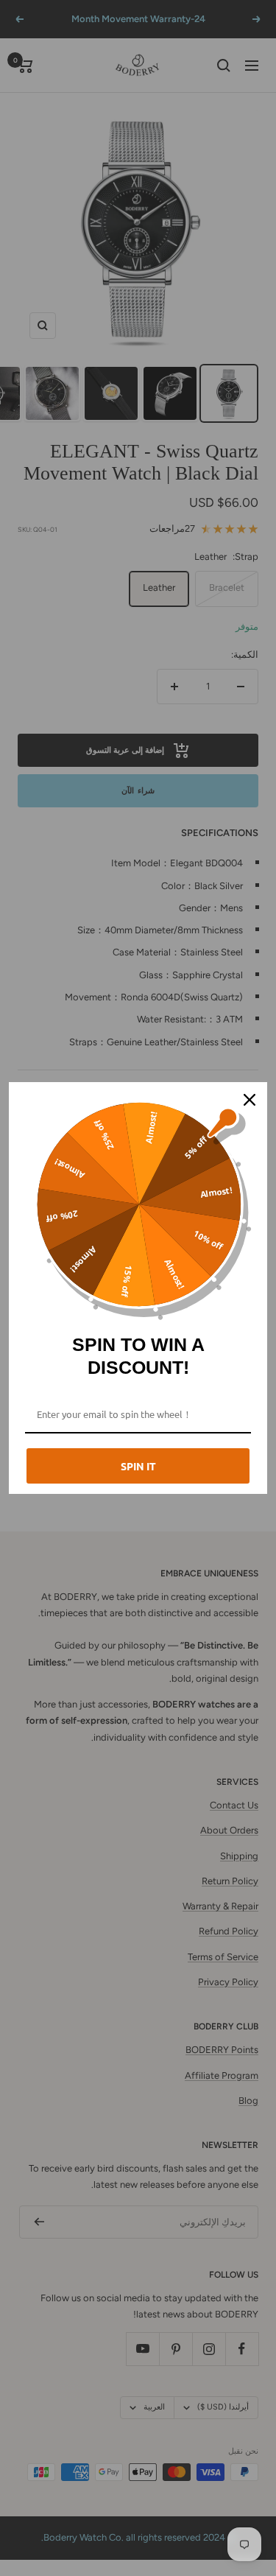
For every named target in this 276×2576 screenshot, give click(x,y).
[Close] (250, 1100)
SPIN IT (138, 1466)
